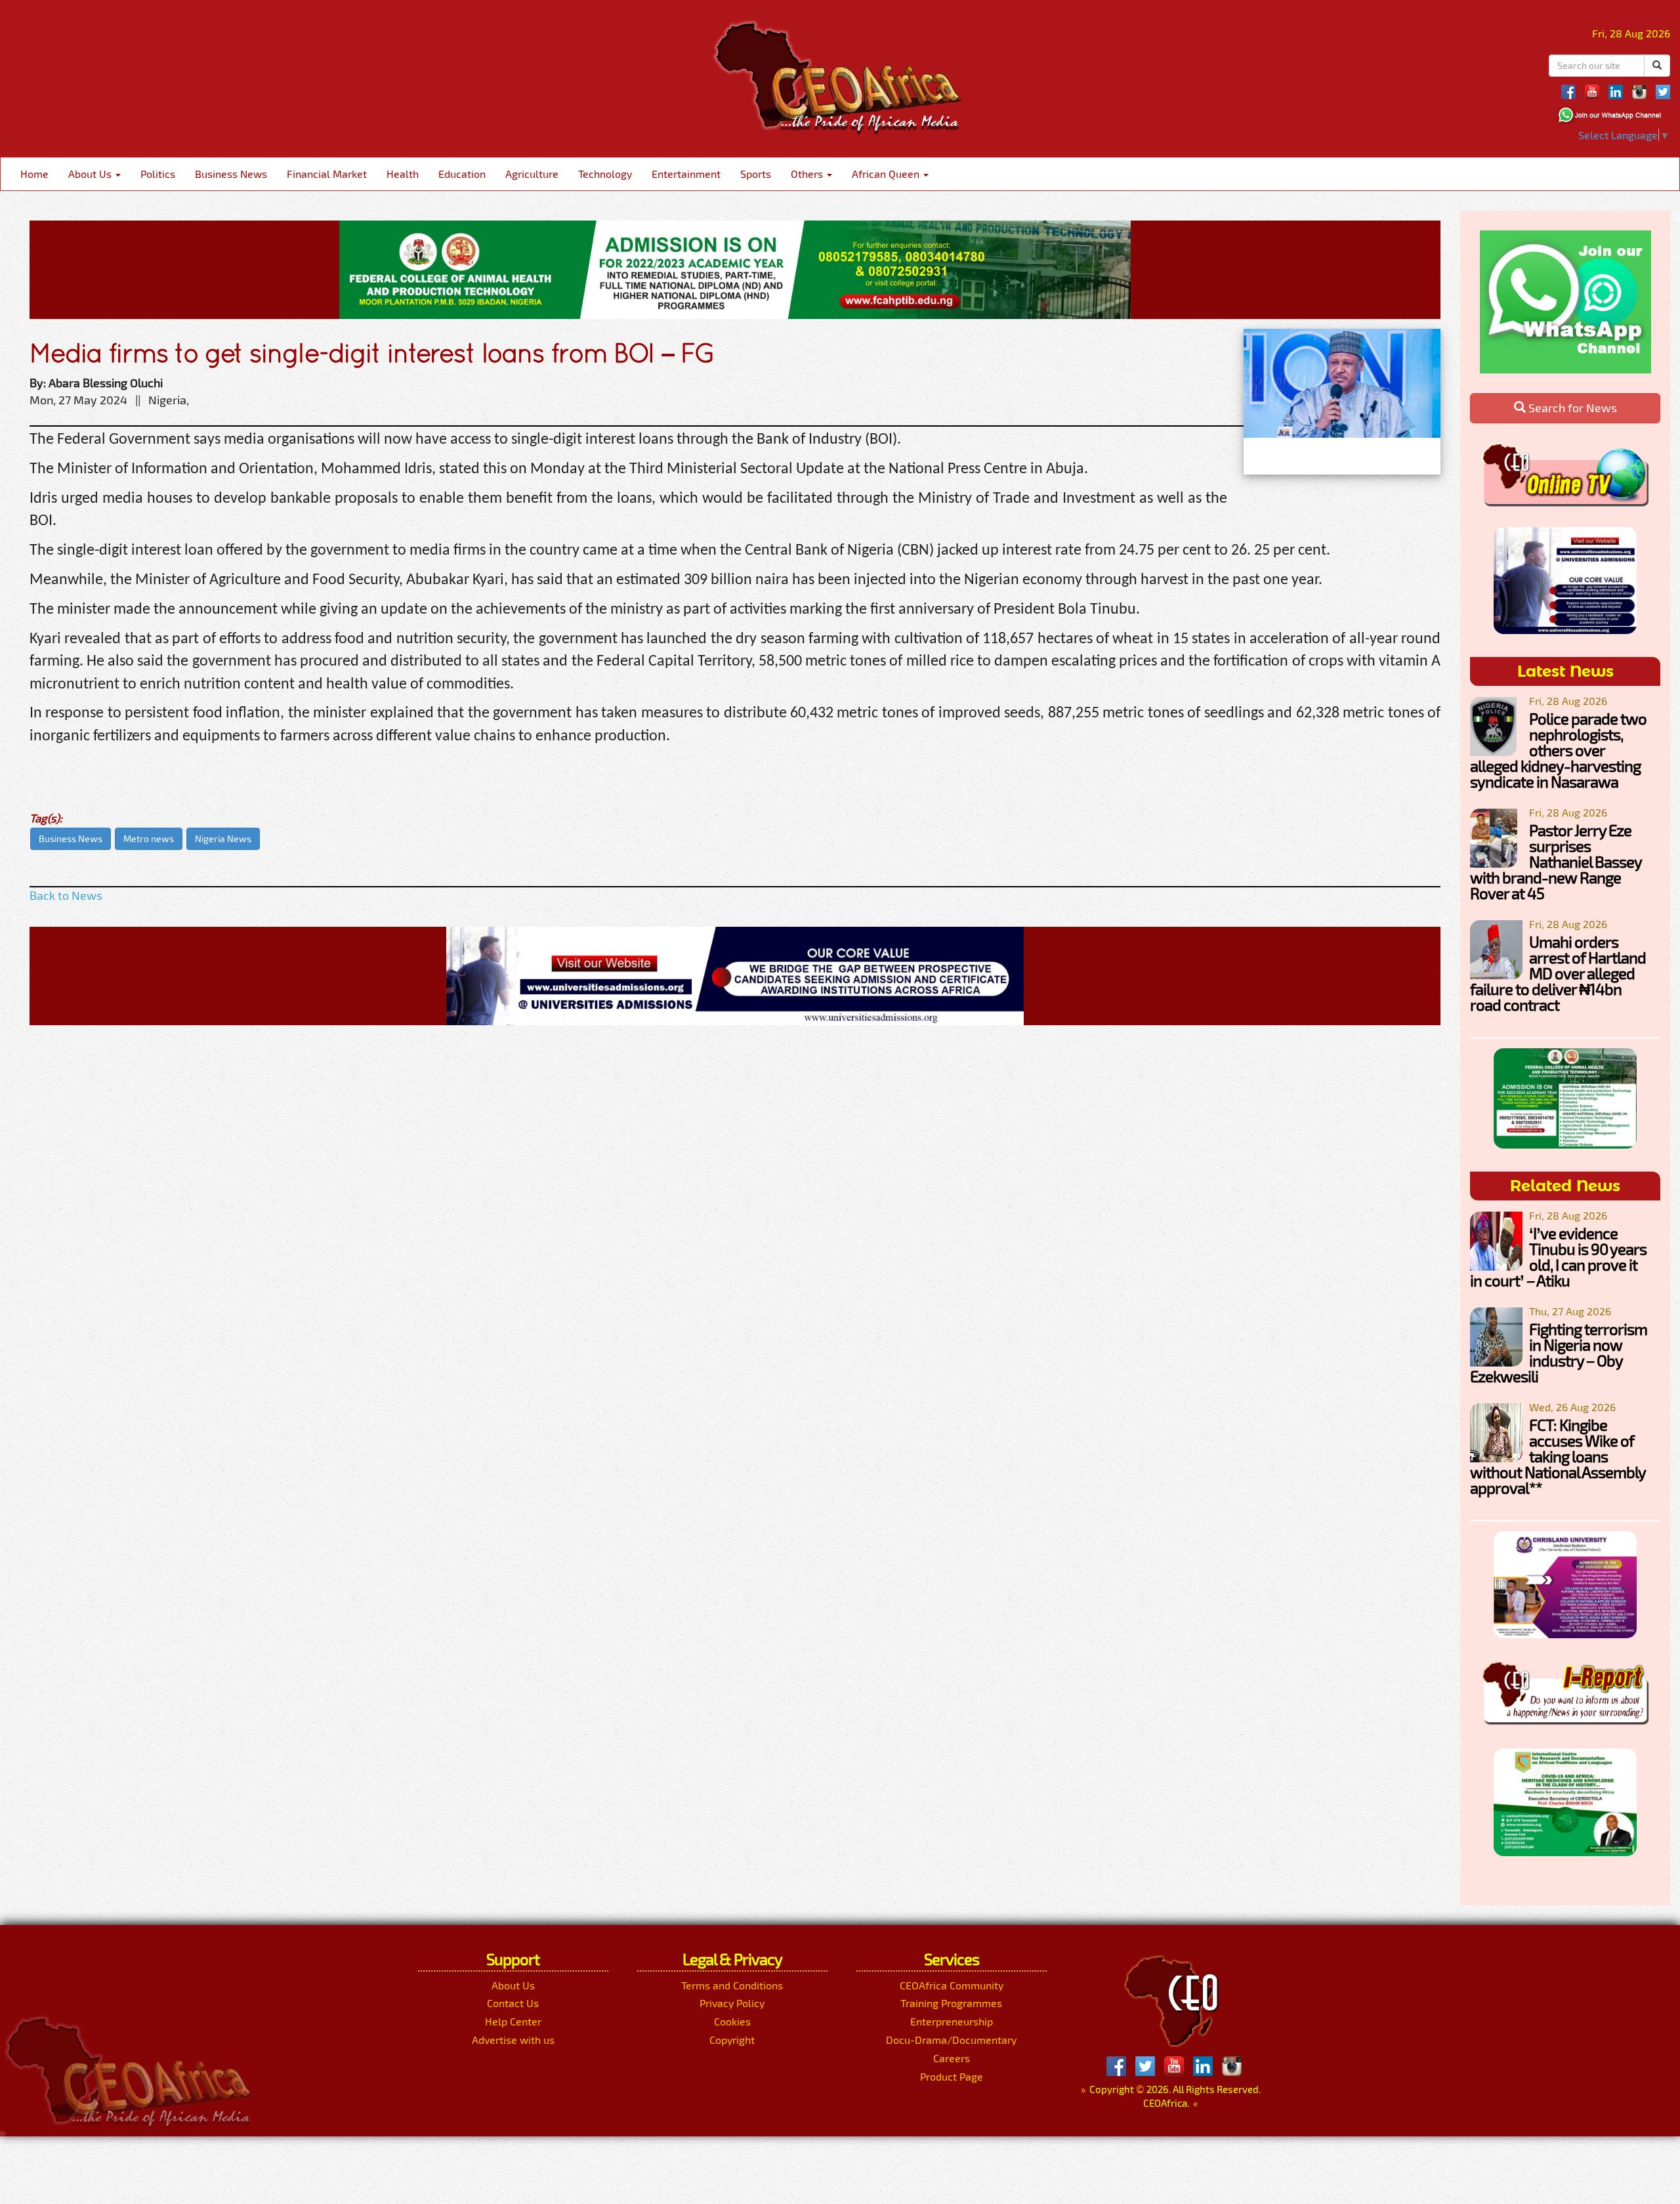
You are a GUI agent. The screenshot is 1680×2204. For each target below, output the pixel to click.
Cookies (732, 2021)
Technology (605, 174)
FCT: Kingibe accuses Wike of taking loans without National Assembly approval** (1558, 1456)
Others (808, 174)
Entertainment (686, 174)
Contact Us (513, 2003)
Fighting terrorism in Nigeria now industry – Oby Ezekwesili (1559, 1352)
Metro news (149, 838)
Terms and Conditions (732, 1985)
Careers (952, 2058)
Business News (231, 174)
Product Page (952, 2076)
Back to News (66, 895)
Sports (756, 174)
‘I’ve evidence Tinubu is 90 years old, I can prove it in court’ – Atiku (1558, 1257)
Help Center (513, 2021)
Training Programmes (951, 2003)
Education (462, 174)
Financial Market (327, 174)
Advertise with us (513, 2040)
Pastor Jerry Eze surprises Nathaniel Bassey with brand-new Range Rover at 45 (1556, 861)
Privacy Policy (732, 2003)
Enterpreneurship (952, 2021)
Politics (158, 174)
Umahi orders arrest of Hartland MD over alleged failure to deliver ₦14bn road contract (1558, 973)
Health (403, 174)
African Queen (887, 174)
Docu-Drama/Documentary (951, 2040)
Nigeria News (223, 838)
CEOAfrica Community (952, 1985)
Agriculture (532, 174)
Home (34, 174)
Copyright (732, 2040)
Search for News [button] (1571, 408)
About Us (91, 174)
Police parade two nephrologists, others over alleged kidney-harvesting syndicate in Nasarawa (1558, 750)
